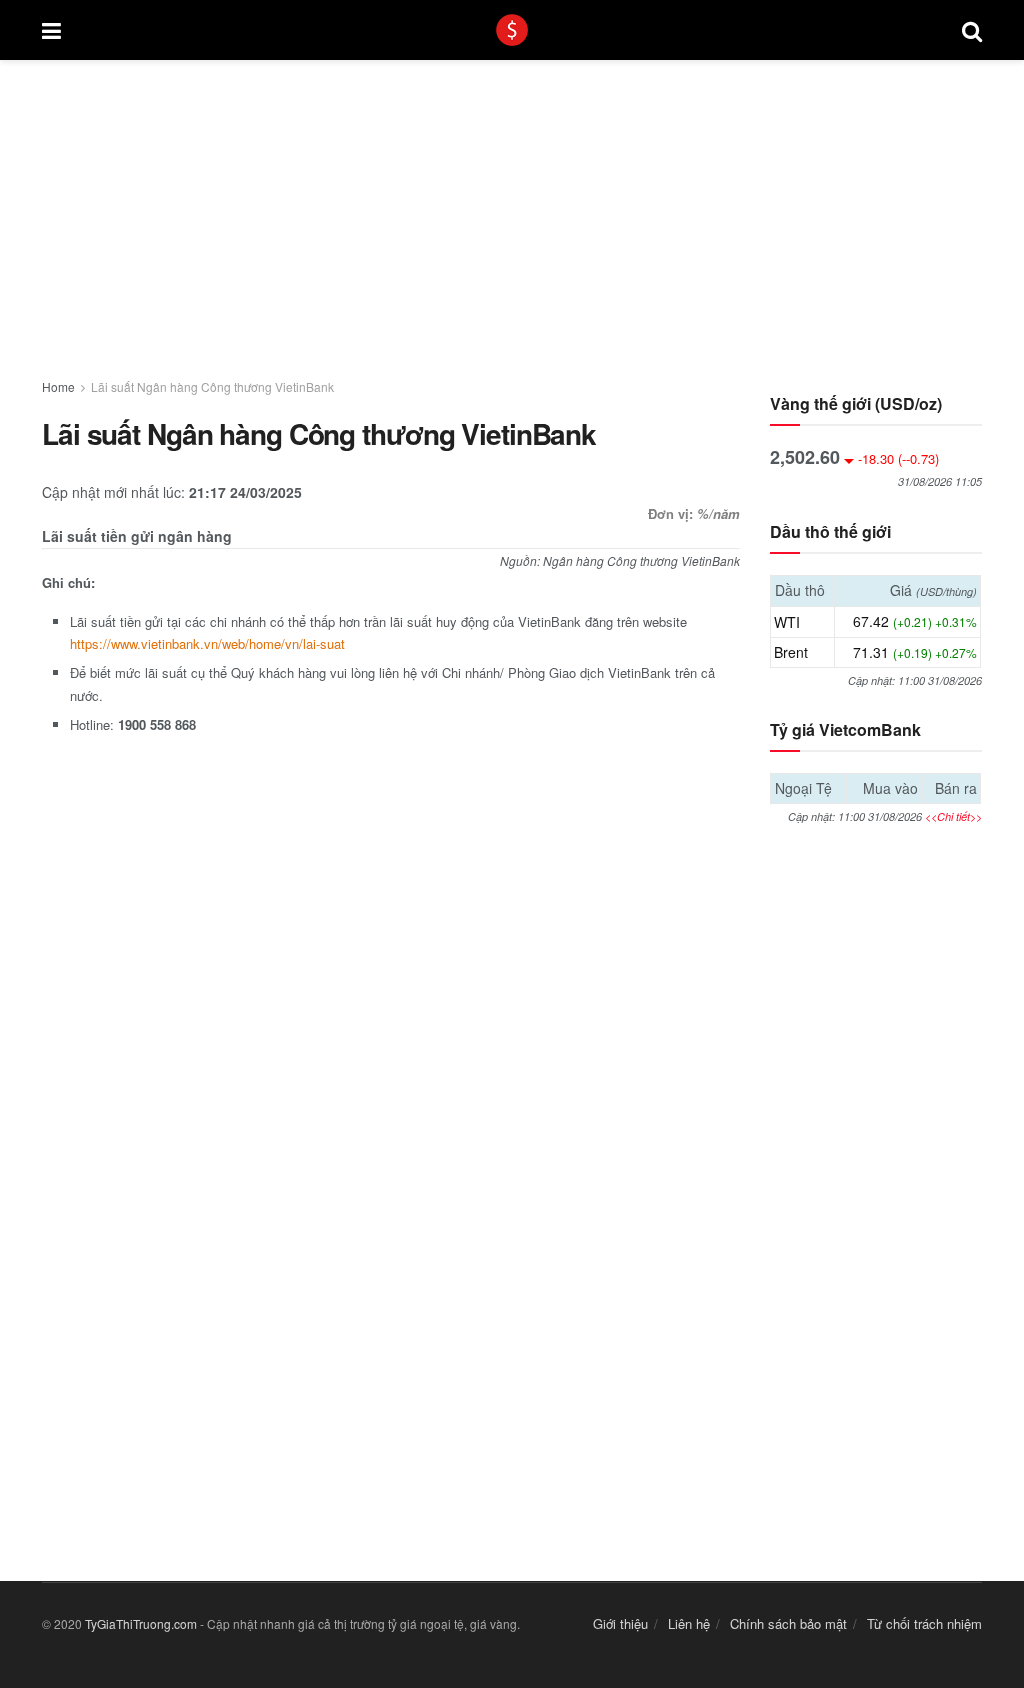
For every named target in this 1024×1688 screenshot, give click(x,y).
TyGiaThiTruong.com (141, 1623)
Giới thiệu (620, 1623)
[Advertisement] (512, 208)
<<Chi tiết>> (953, 816)
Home (58, 386)
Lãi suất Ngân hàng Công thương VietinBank (212, 386)
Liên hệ (689, 1623)
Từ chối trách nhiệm (924, 1623)
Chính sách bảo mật (788, 1623)
